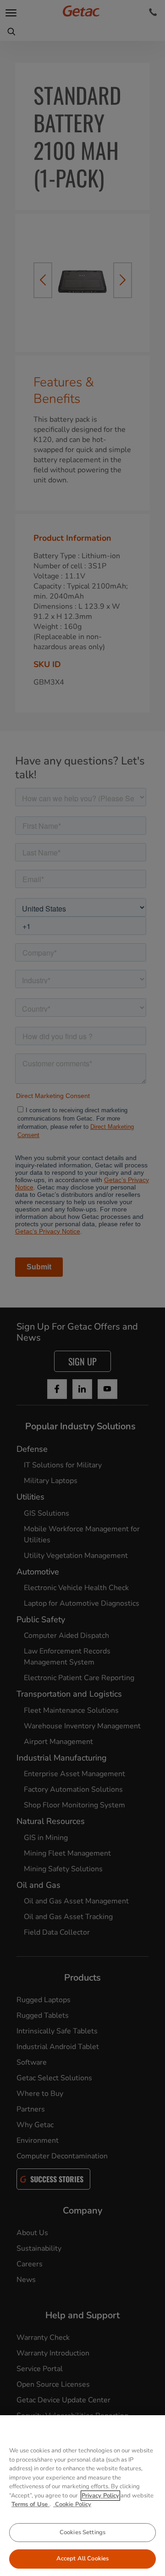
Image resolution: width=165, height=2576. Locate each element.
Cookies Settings (82, 2532)
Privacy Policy (100, 2496)
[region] (82, 2496)
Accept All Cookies (82, 2559)
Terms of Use (30, 2504)
